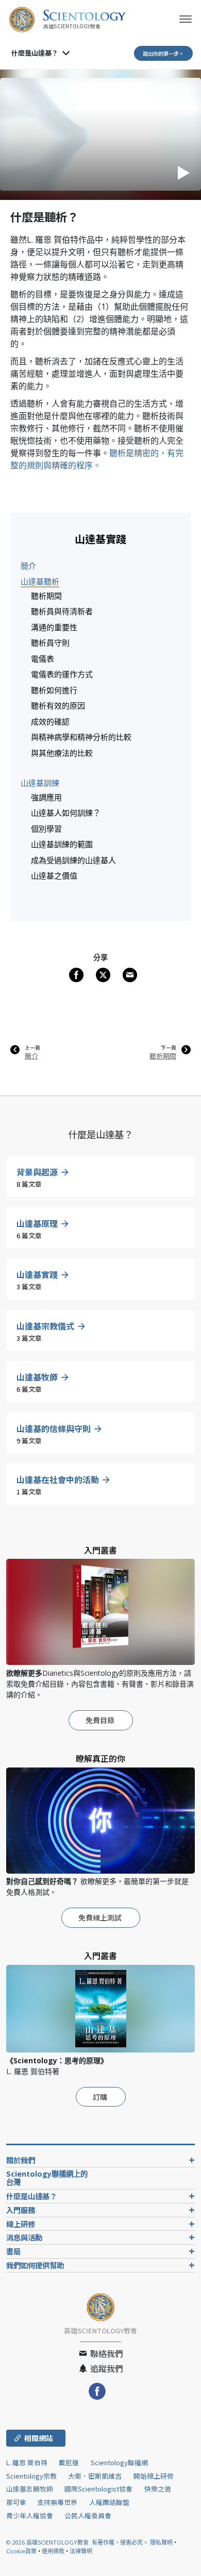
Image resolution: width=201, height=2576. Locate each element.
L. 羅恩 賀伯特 (27, 2462)
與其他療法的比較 (62, 753)
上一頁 (32, 1048)
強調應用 (46, 797)
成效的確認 (50, 721)
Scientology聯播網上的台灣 (47, 2178)
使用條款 (53, 2551)
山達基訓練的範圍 (62, 844)
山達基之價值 (54, 875)
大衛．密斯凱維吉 (95, 2476)
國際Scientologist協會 (98, 2489)
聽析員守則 (50, 643)
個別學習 (46, 829)
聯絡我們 (106, 2353)
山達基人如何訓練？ (66, 813)
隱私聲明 (161, 2542)
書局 (13, 2251)
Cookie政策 (21, 2551)
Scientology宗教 (31, 2476)
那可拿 (17, 2502)
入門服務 (21, 2210)
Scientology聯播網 (119, 2462)
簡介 (28, 566)
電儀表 (43, 659)
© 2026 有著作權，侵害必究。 (78, 2542)
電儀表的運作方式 (62, 674)
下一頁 (169, 1048)
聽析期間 (46, 596)
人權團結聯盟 (109, 2502)
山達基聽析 (40, 581)
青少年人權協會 (30, 2515)
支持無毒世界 (57, 2502)
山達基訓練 (40, 783)
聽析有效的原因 (58, 705)
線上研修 (21, 2224)
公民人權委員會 (88, 2515)
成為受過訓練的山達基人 (73, 860)
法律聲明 (81, 2551)
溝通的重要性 (54, 627)
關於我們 (21, 2160)
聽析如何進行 (54, 690)
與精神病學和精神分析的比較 (81, 737)
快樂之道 (158, 2489)
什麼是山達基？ (35, 53)
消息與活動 (24, 2237)
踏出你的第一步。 (163, 53)
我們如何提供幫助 (35, 2265)
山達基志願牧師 (30, 2489)
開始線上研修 (154, 2476)
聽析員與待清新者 (62, 611)
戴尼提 (69, 2462)
